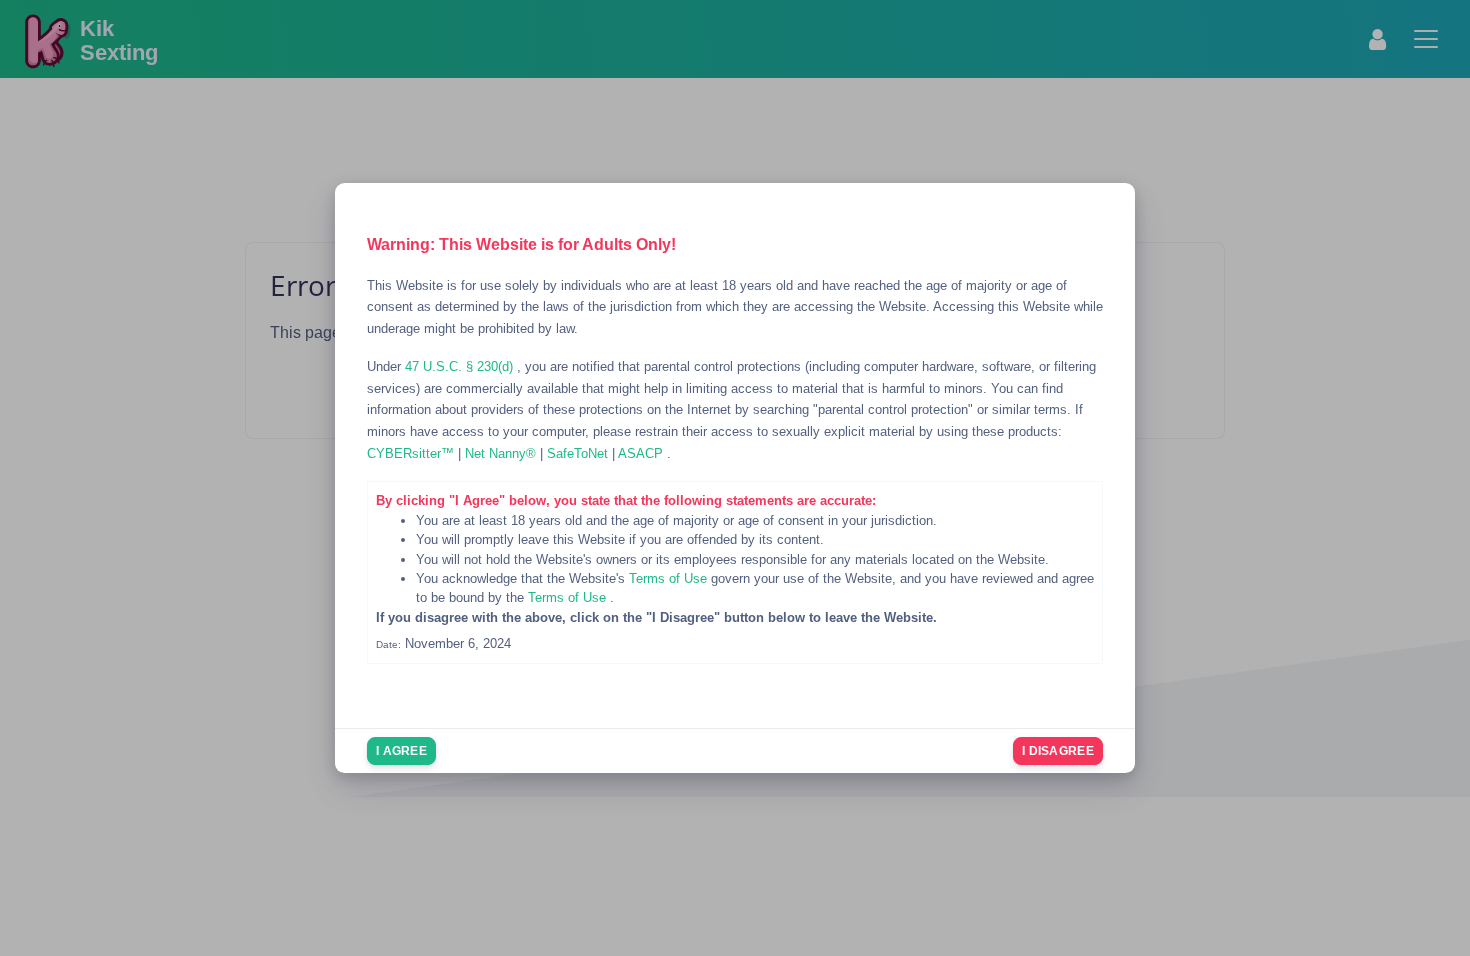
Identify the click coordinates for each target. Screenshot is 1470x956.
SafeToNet (579, 453)
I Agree (401, 751)
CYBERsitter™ (412, 453)
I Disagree (1058, 751)
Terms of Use (670, 578)
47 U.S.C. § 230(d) (461, 366)
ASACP (642, 453)
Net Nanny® (502, 453)
